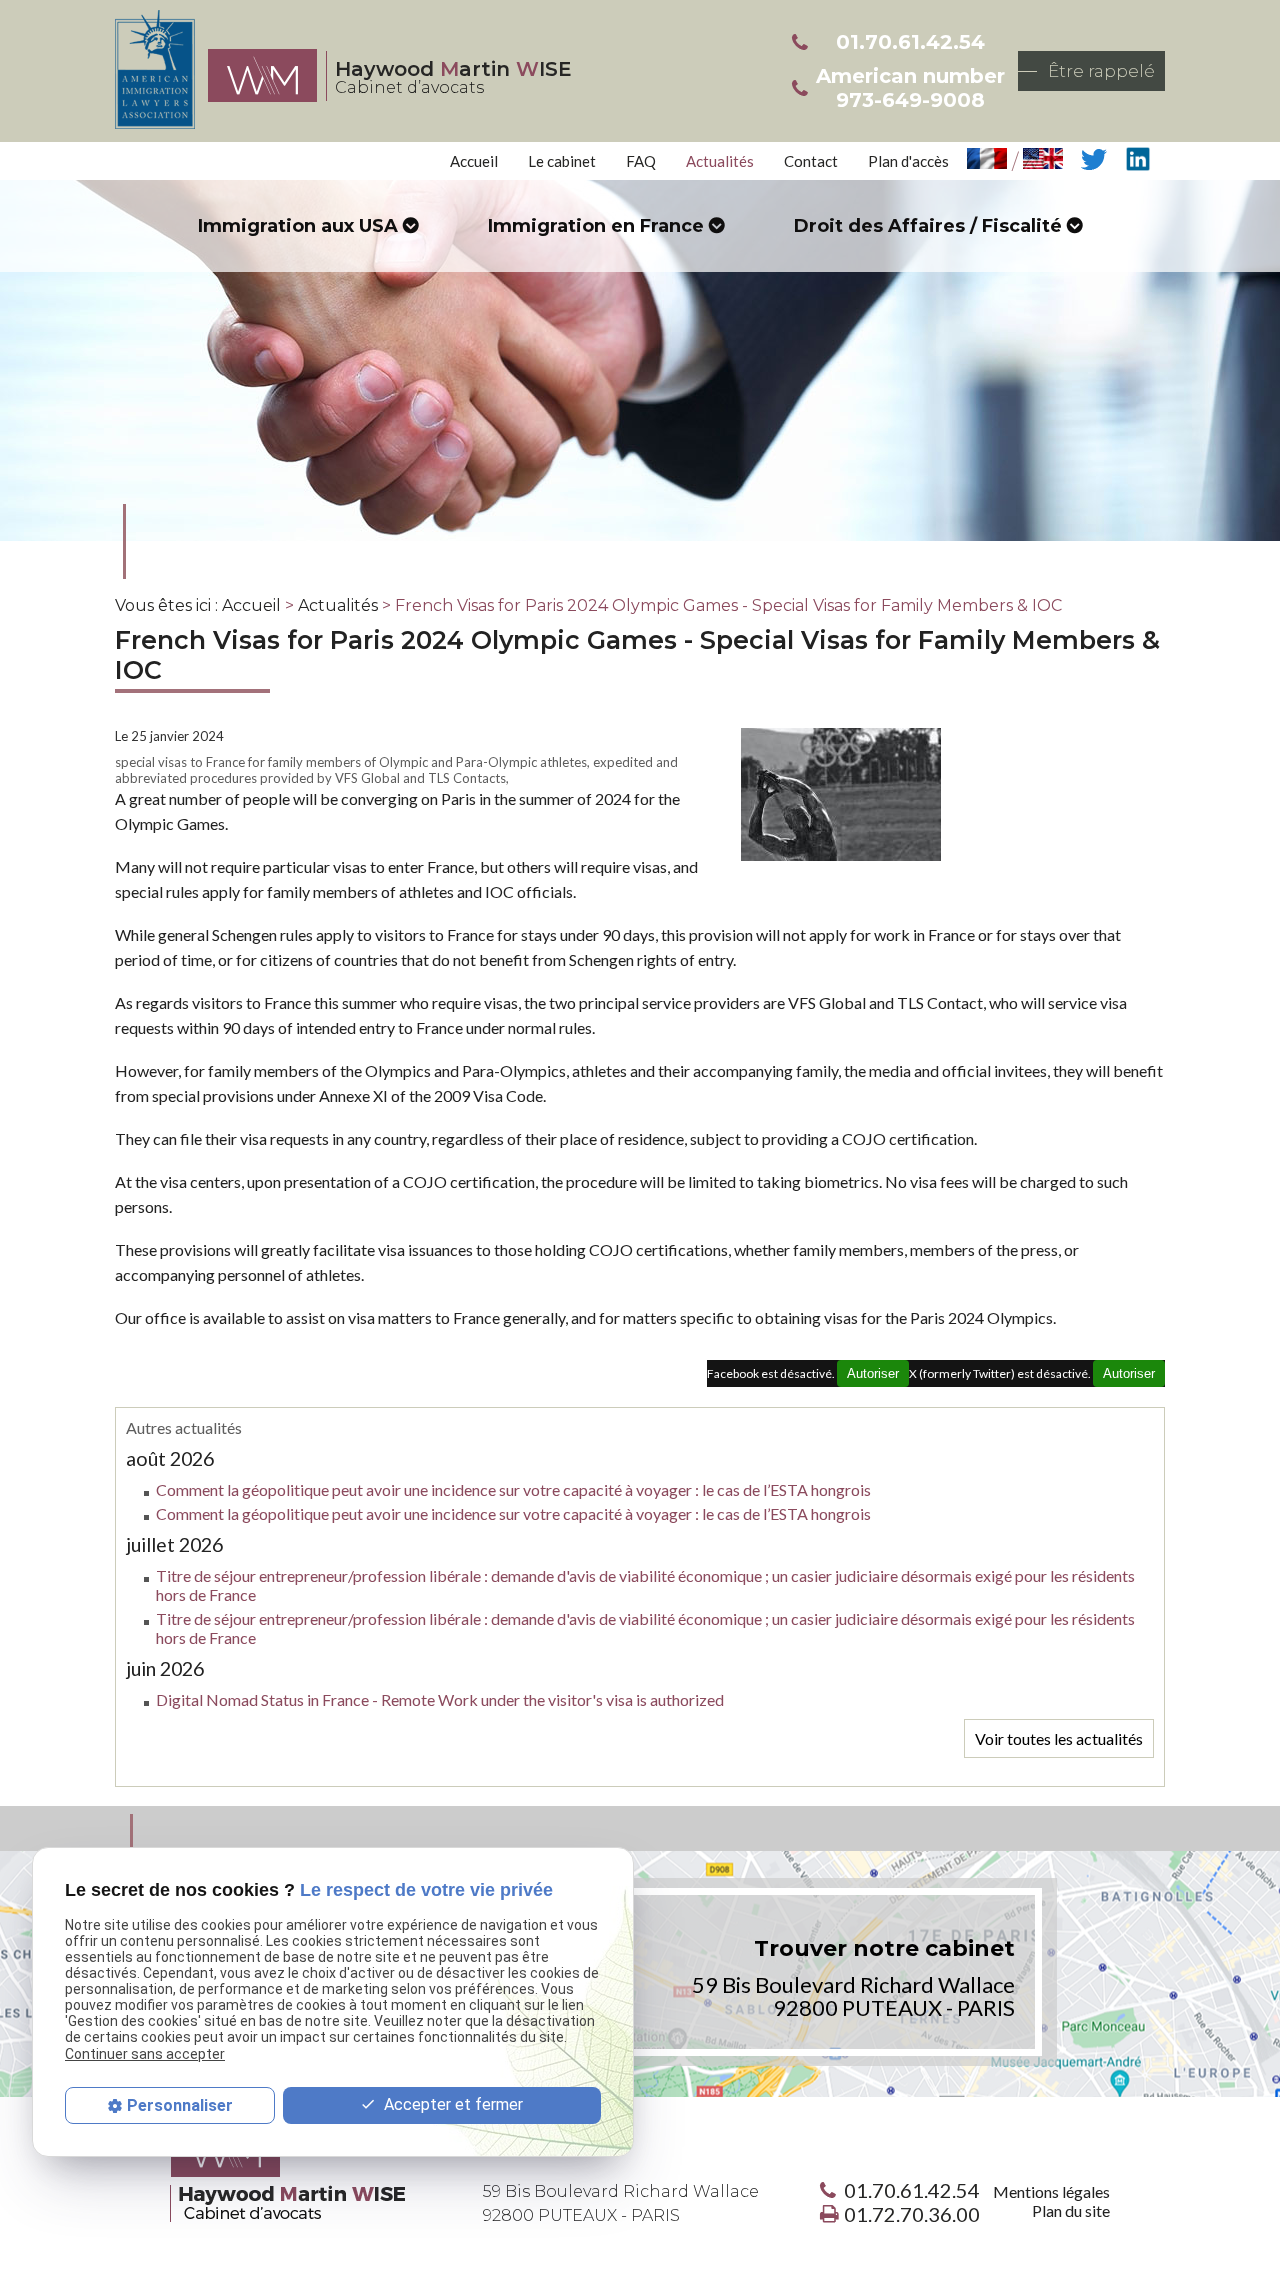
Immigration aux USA (298, 226)
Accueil (474, 161)
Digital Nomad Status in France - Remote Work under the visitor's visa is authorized (440, 1699)
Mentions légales (1051, 2191)
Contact (811, 161)
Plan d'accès (908, 161)
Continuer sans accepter (145, 2053)
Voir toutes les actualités (1059, 1738)
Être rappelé (1101, 71)
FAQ (641, 161)
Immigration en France (596, 226)
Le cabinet (562, 161)
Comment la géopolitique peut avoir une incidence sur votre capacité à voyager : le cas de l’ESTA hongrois (513, 1489)
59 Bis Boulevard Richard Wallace (621, 2203)
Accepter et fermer (451, 2104)
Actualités (720, 161)
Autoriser (1129, 1373)
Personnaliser (180, 2105)
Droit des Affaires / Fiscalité (928, 226)
